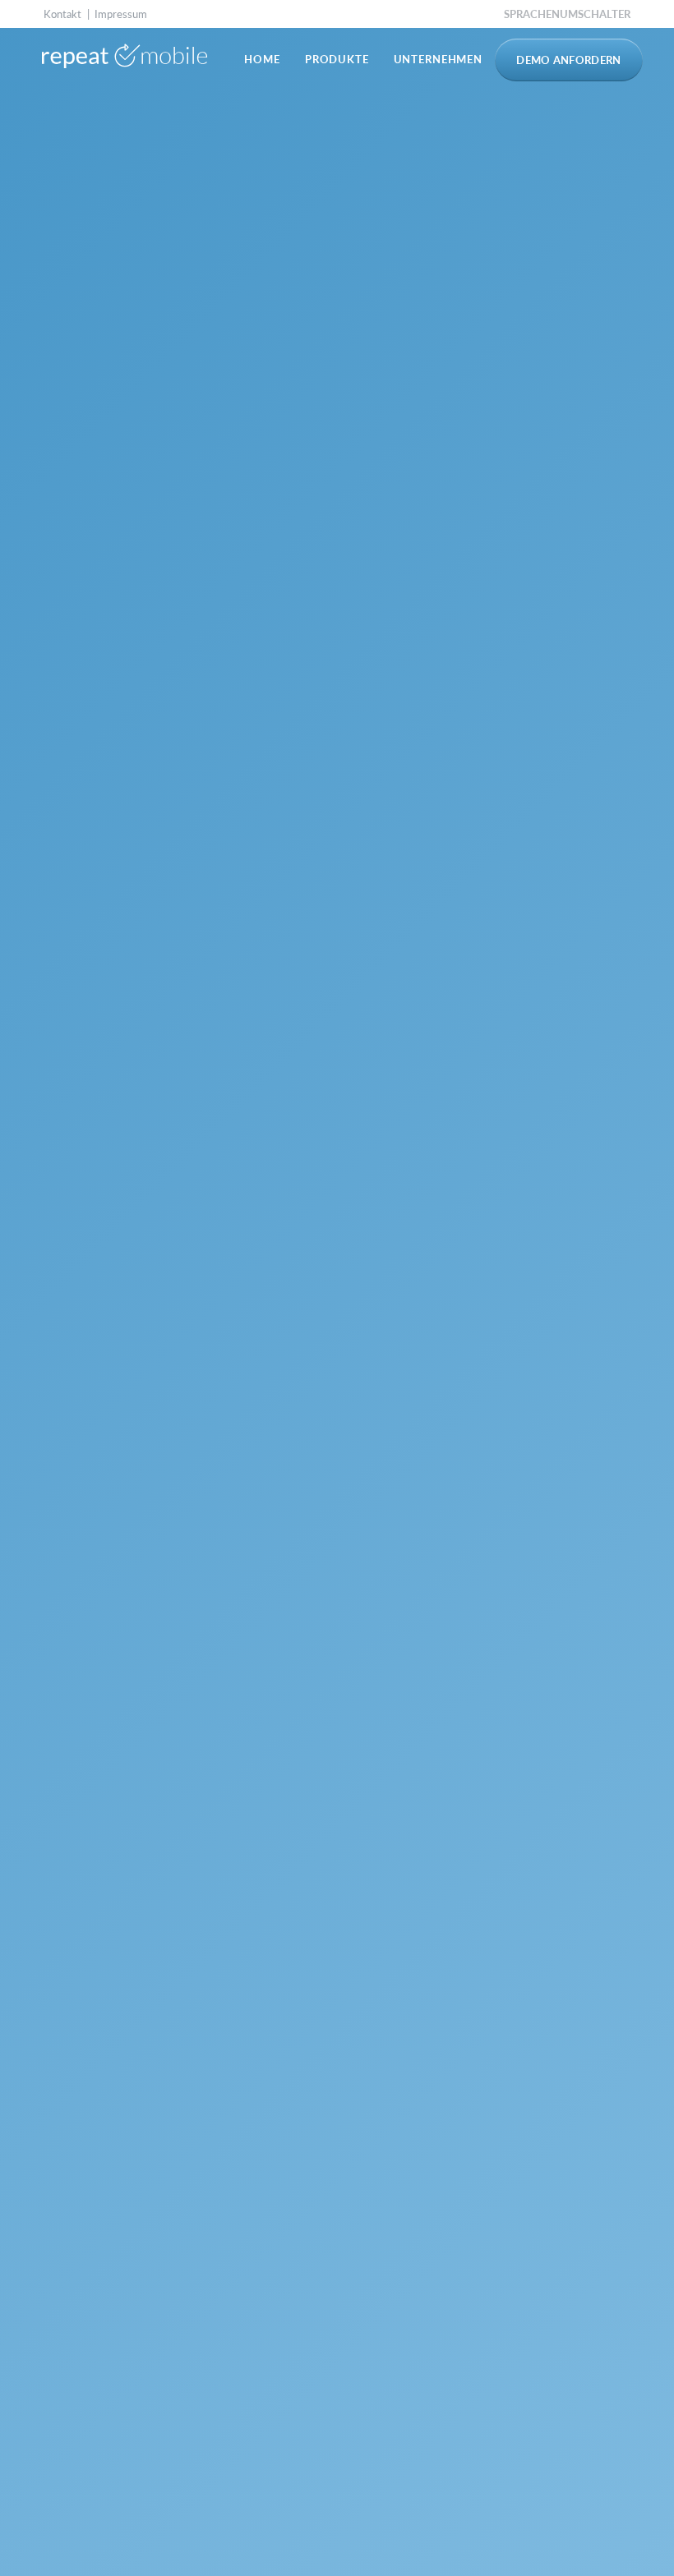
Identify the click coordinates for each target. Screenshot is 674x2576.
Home (262, 59)
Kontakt (62, 14)
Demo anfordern (569, 60)
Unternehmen (438, 59)
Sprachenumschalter (567, 14)
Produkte (337, 59)
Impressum (121, 14)
